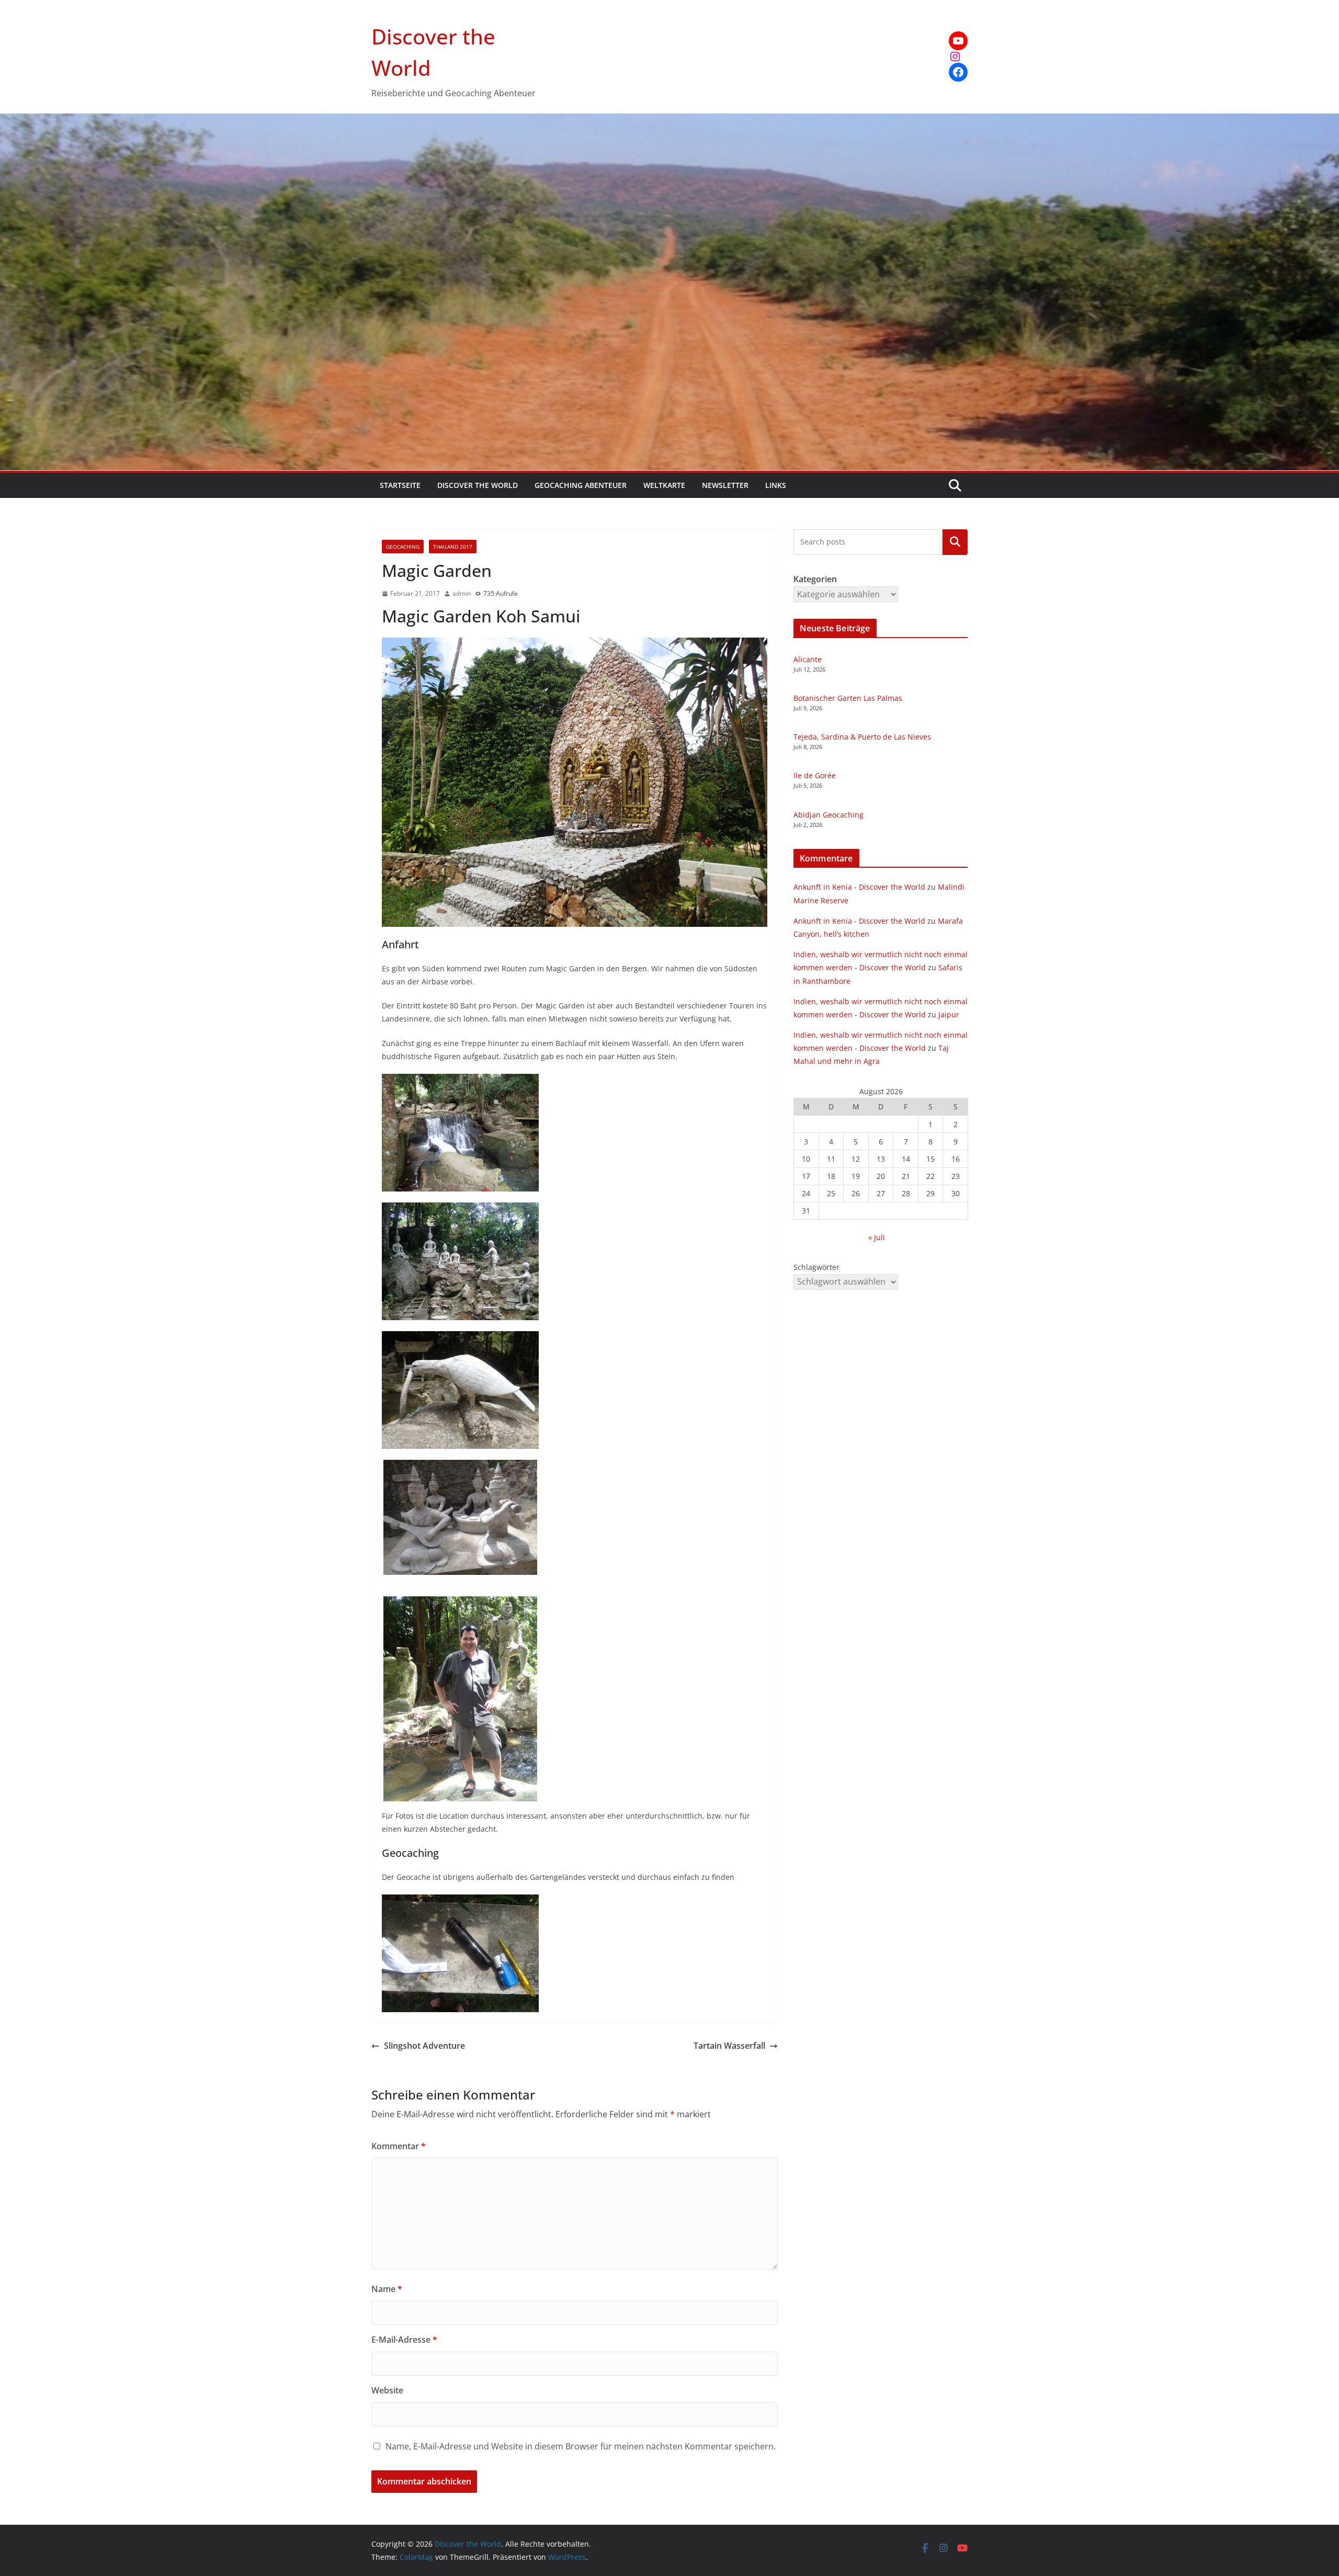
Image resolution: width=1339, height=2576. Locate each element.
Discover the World (478, 485)
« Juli (877, 1237)
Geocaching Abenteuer (581, 485)
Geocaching (403, 547)
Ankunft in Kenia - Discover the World (859, 887)
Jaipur (949, 1014)
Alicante (808, 659)
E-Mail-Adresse (404, 2340)
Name (387, 2289)
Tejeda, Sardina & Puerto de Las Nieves (862, 737)
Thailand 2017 (453, 547)
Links (776, 485)
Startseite (400, 485)
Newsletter (725, 485)
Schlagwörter (816, 1267)
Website (387, 2390)
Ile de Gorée (815, 775)
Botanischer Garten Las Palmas (848, 698)
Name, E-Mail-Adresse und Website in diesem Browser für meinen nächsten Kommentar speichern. (581, 2446)
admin (462, 593)
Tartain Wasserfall (729, 2046)
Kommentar (399, 2146)
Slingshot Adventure (424, 2046)
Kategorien (955, 542)
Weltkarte (664, 485)
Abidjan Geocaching (829, 815)
